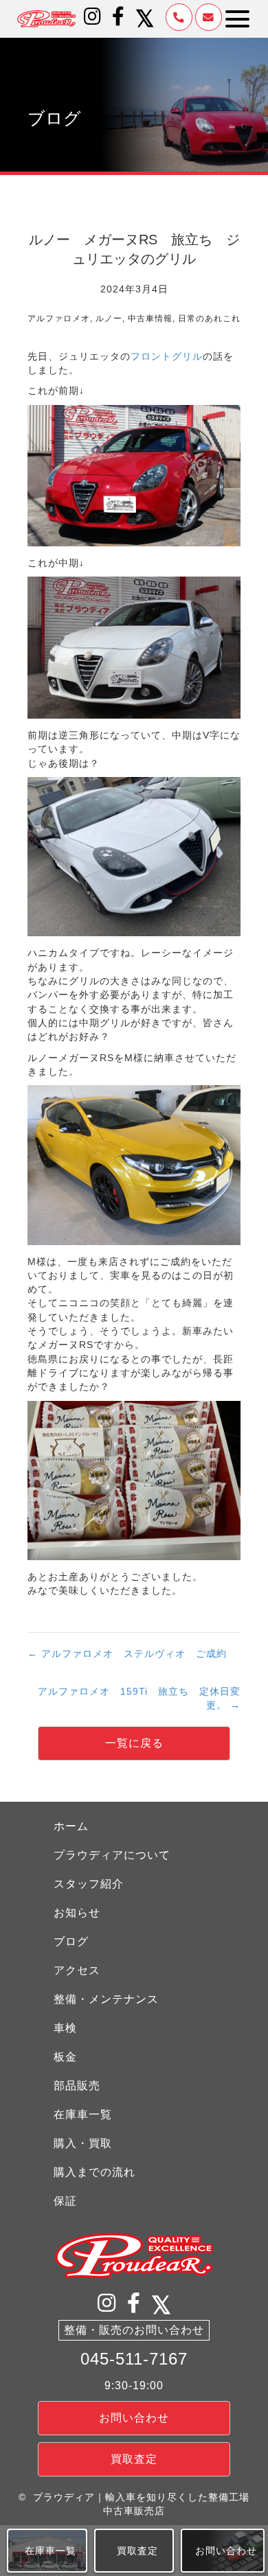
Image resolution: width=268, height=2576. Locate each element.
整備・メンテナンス (106, 1999)
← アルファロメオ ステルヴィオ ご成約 (127, 1653)
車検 (65, 2028)
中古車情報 (150, 318)
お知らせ (77, 1913)
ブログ (71, 1941)
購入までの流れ (94, 2172)
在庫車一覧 (83, 2114)
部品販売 (77, 2086)
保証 (65, 2201)
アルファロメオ (59, 318)
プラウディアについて (112, 1855)
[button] (93, 16)
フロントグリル (167, 356)
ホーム (71, 1826)
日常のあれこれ (209, 318)
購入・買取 (83, 2143)
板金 (65, 2057)
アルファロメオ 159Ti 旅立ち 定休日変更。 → (139, 1698)
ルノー (109, 318)
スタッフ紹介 (89, 1884)
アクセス (77, 1970)
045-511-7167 (134, 2359)
